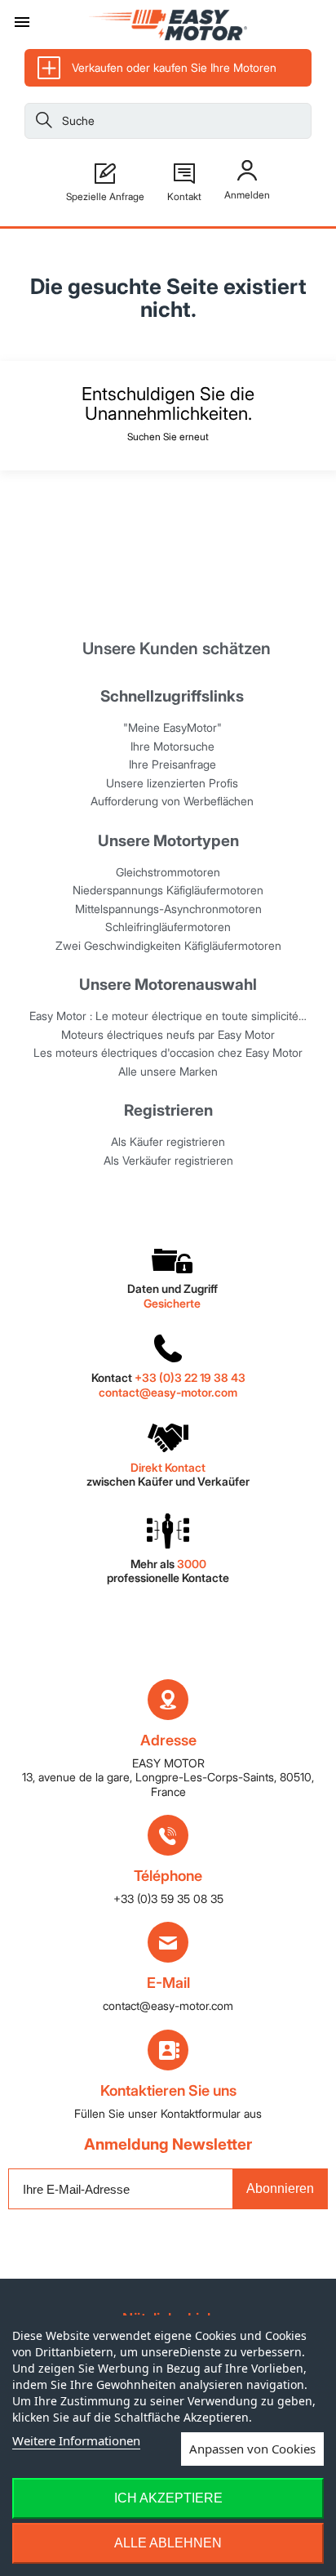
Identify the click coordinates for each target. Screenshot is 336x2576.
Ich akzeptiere (168, 2498)
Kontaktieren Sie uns (168, 2090)
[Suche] (44, 123)
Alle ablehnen (168, 2543)
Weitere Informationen (76, 2440)
